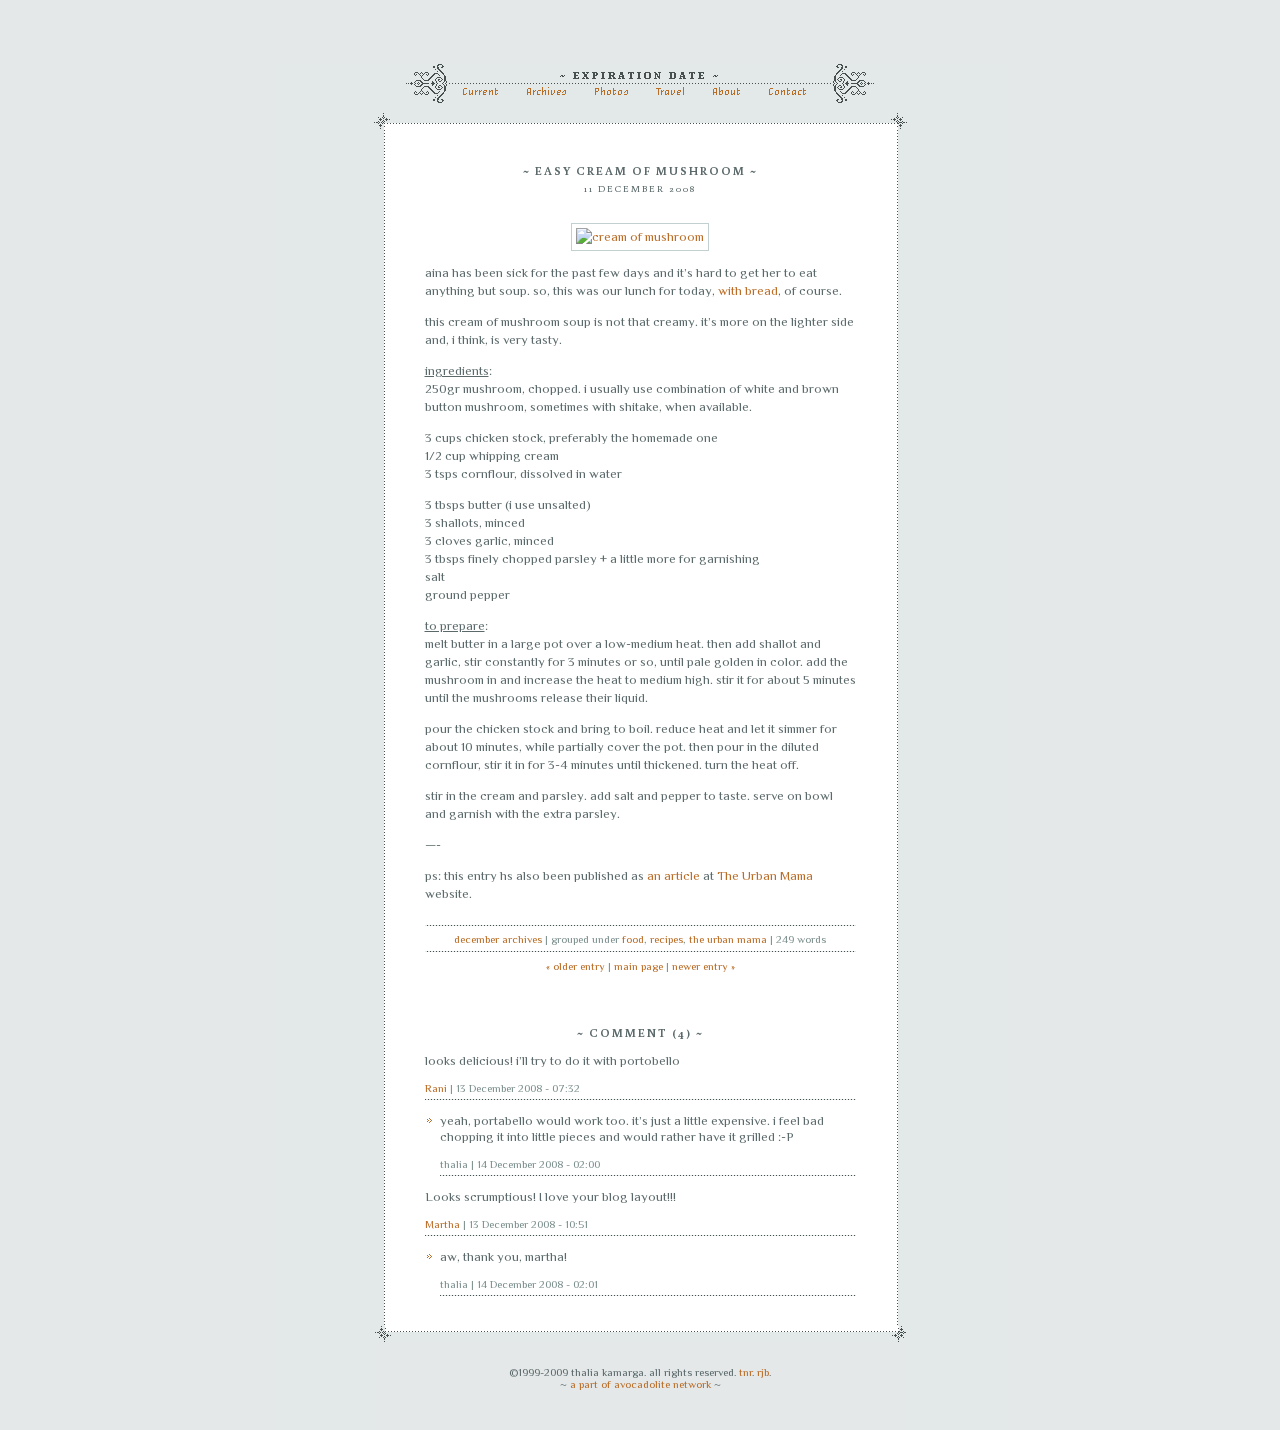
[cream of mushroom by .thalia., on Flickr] (640, 236)
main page (638, 966)
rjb (763, 1372)
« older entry (575, 966)
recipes (666, 939)
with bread (748, 290)
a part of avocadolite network (640, 1384)
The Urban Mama (765, 875)
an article (673, 875)
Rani (436, 1088)
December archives (498, 939)
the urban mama (728, 939)
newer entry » (703, 966)
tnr (745, 1372)
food (633, 939)
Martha (442, 1224)
